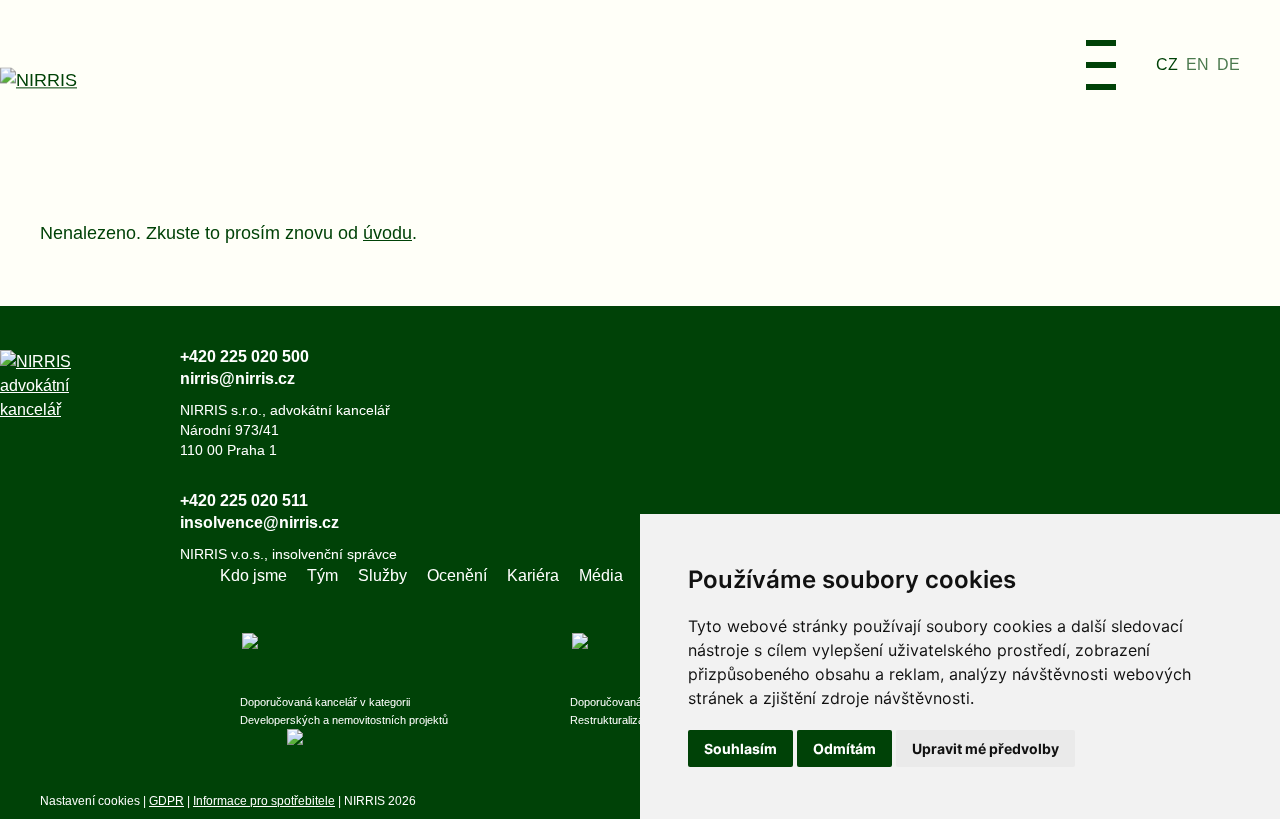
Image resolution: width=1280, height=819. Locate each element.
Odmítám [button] (844, 748)
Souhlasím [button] (740, 748)
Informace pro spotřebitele (264, 801)
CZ (1167, 64)
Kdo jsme (253, 575)
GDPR (166, 801)
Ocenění (457, 575)
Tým (322, 575)
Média (601, 575)
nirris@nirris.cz (237, 378)
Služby (382, 575)
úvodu (387, 233)
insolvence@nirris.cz (259, 522)
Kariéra (533, 575)
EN (1197, 64)
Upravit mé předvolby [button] (985, 748)
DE (1228, 64)
